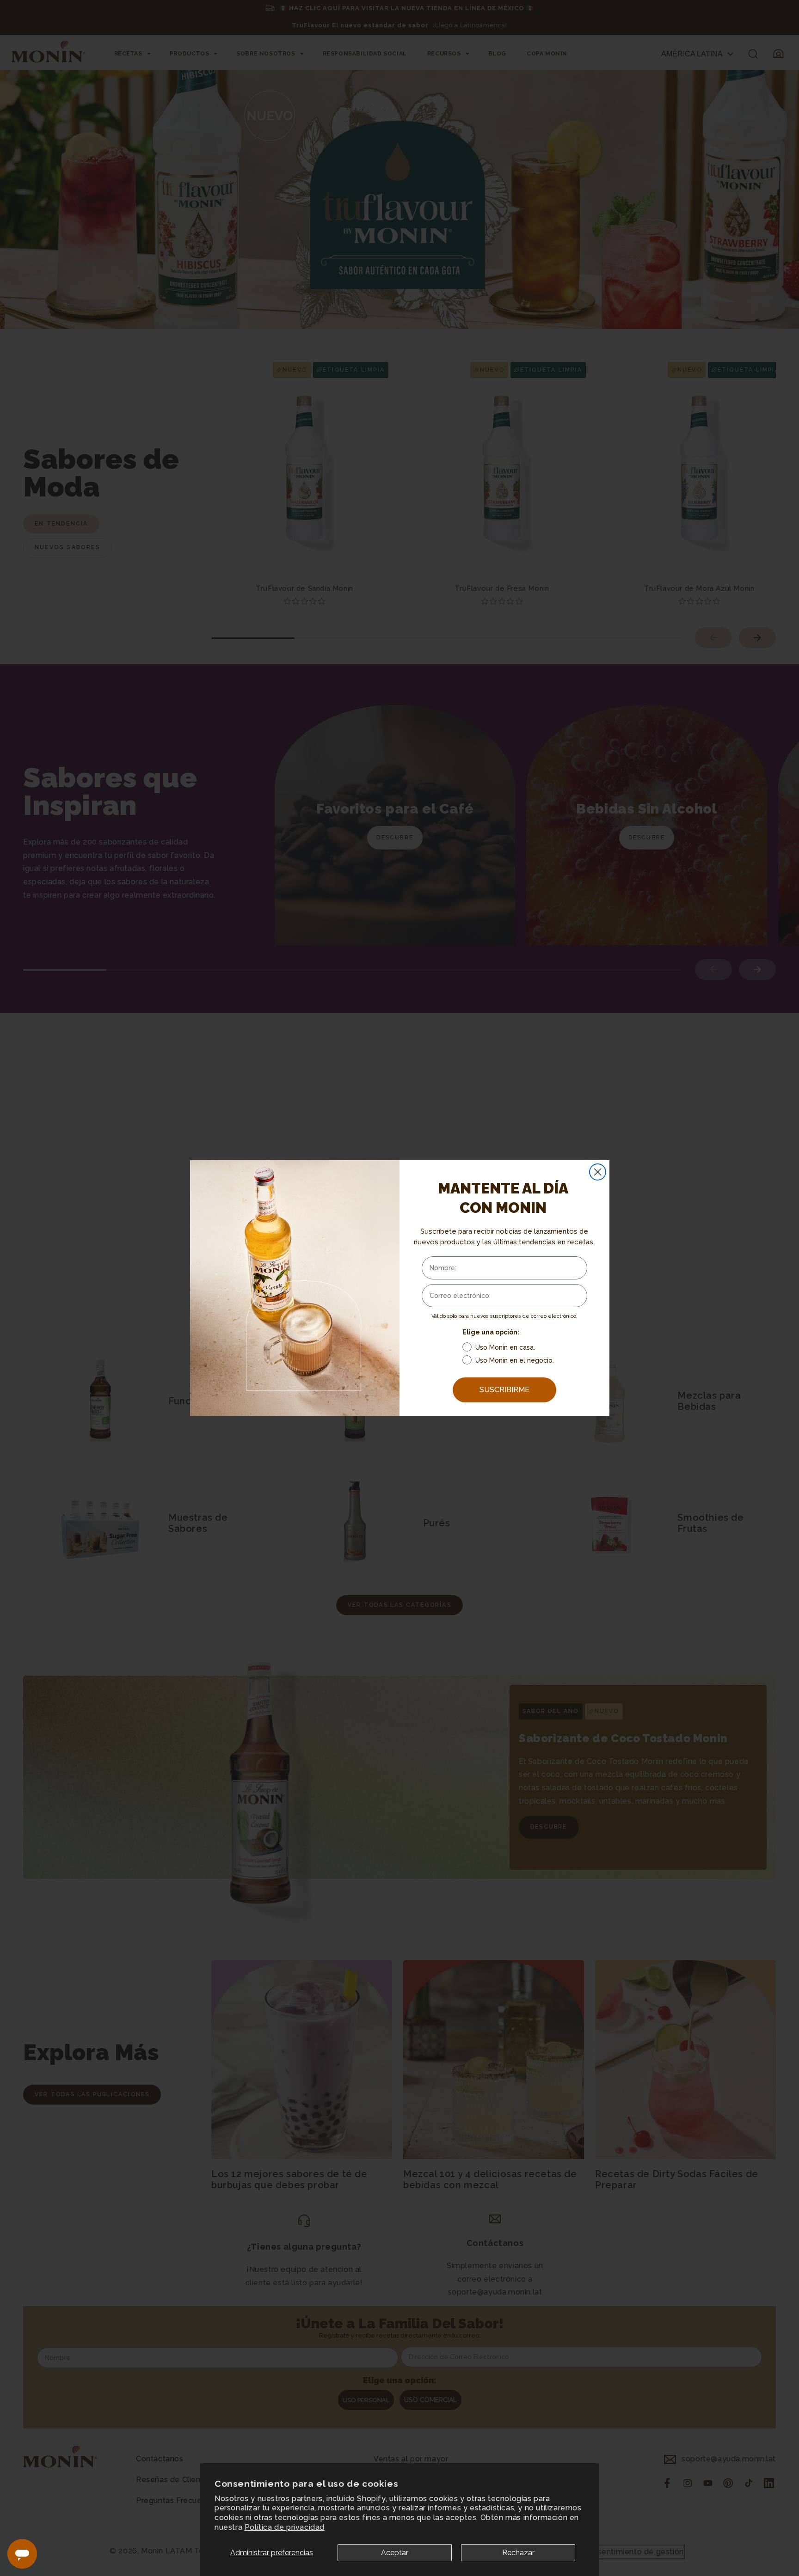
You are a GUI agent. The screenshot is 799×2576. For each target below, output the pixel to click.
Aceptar (395, 2553)
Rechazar (518, 2553)
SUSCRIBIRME (504, 1390)
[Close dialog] (598, 1172)
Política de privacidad (285, 2527)
